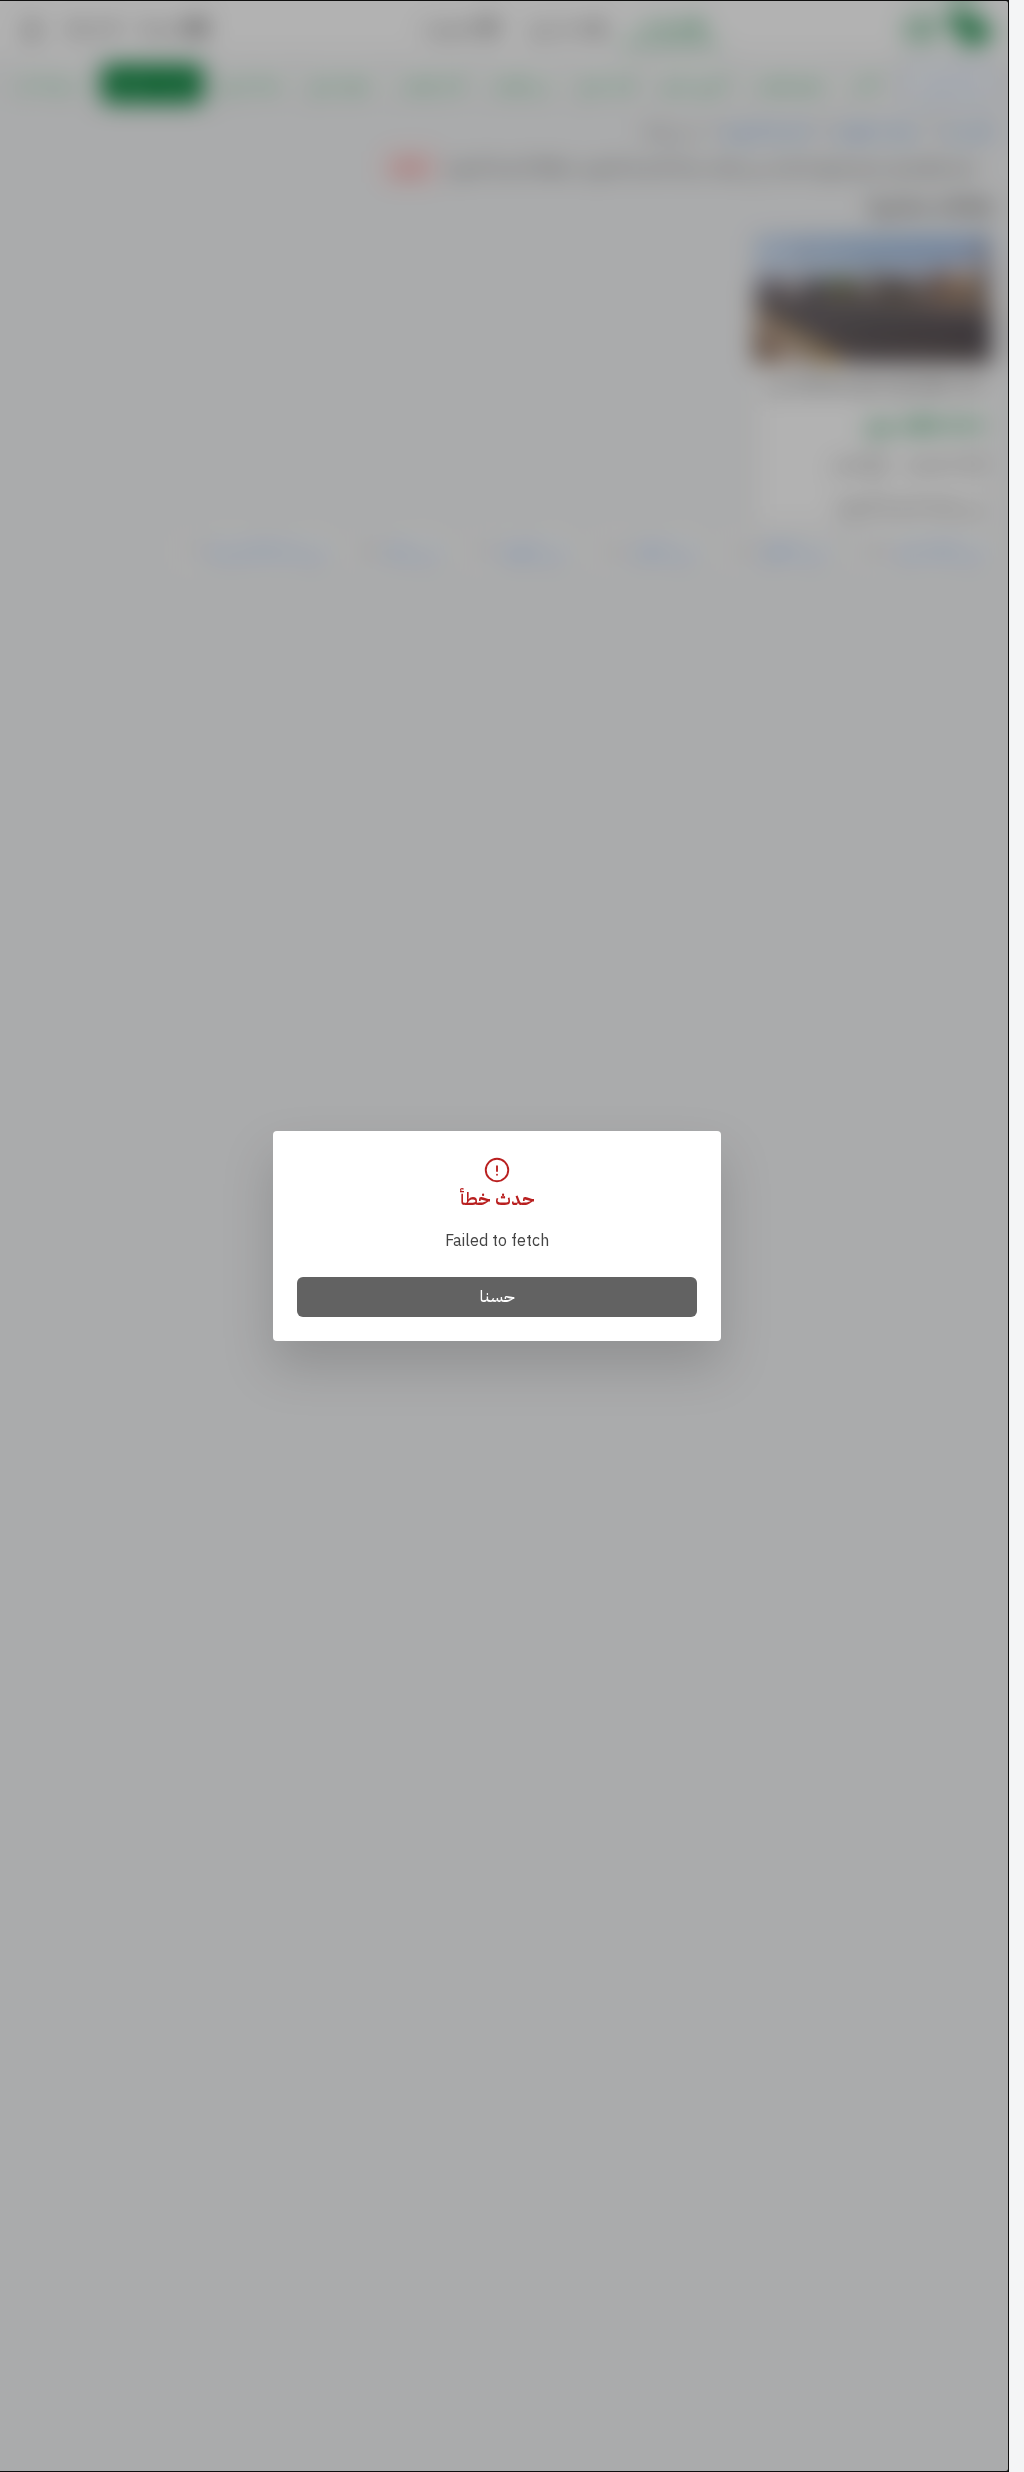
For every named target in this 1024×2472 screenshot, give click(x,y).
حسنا (497, 1297)
